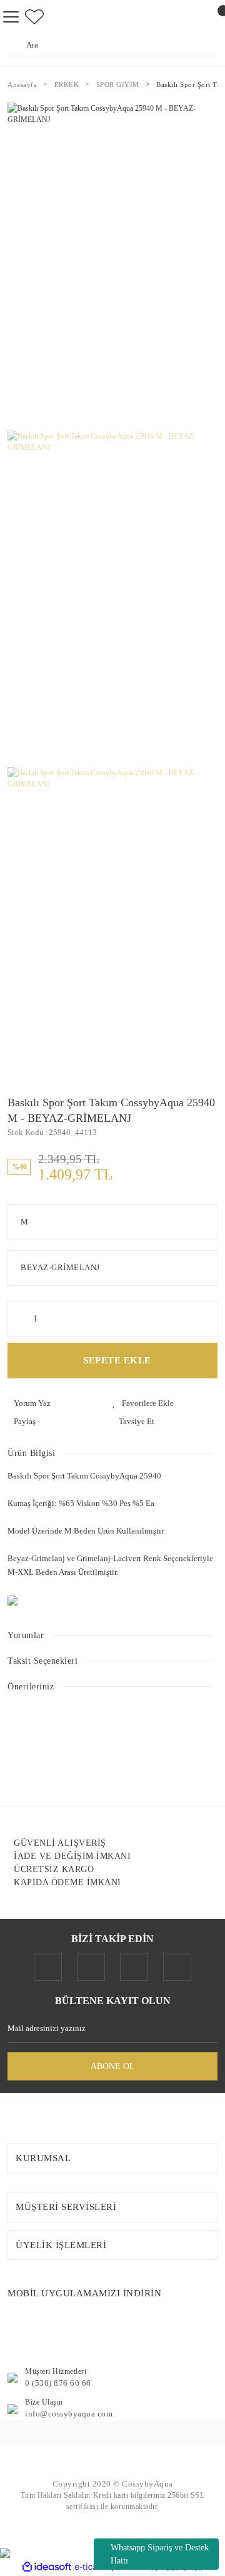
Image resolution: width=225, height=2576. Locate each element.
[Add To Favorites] (165, 1403)
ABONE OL (113, 2066)
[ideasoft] (47, 2568)
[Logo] (112, 2465)
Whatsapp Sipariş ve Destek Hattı (160, 2554)
